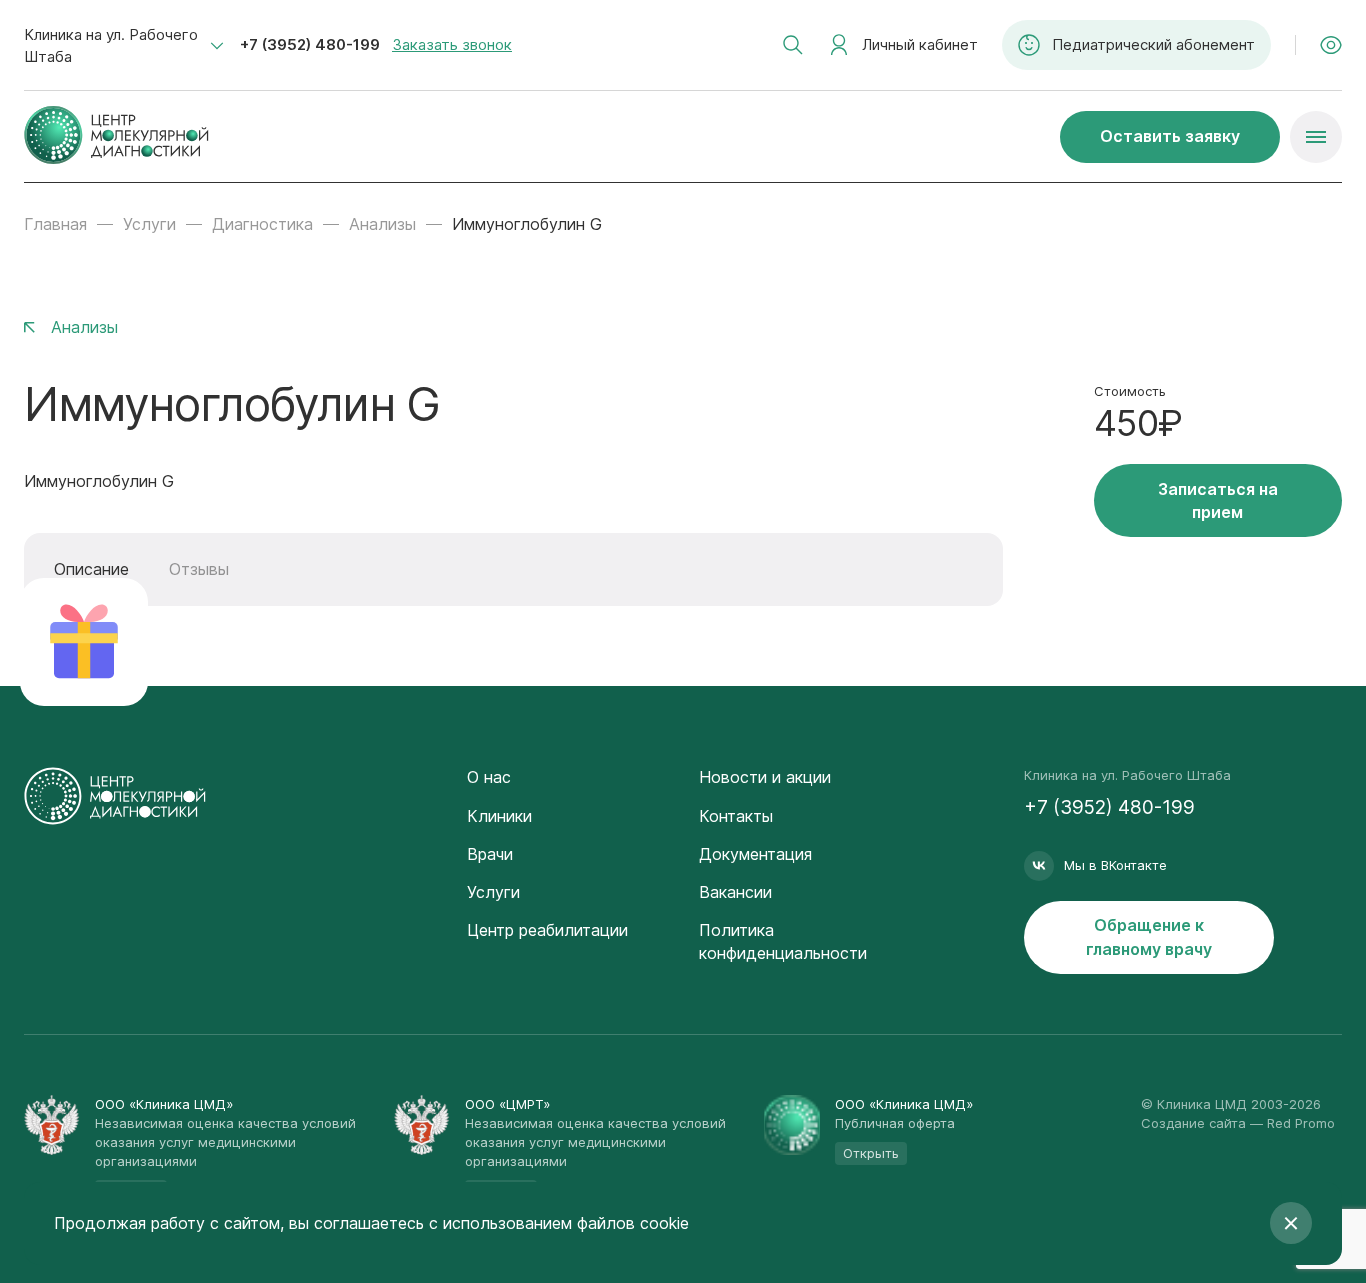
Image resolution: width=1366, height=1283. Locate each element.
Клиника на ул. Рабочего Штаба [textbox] (111, 45)
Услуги (149, 224)
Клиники (499, 816)
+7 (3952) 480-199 (310, 44)
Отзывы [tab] (199, 569)
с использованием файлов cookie (559, 1223)
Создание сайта (1193, 1123)
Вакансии (735, 892)
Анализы (382, 224)
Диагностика (262, 224)
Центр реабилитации (547, 930)
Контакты (736, 816)
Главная (55, 224)
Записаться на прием (1218, 500)
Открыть (871, 1153)
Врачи (490, 854)
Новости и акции (765, 777)
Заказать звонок (452, 44)
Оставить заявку (1170, 136)
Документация (755, 854)
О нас (489, 777)
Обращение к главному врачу (1149, 936)
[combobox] (124, 46)
